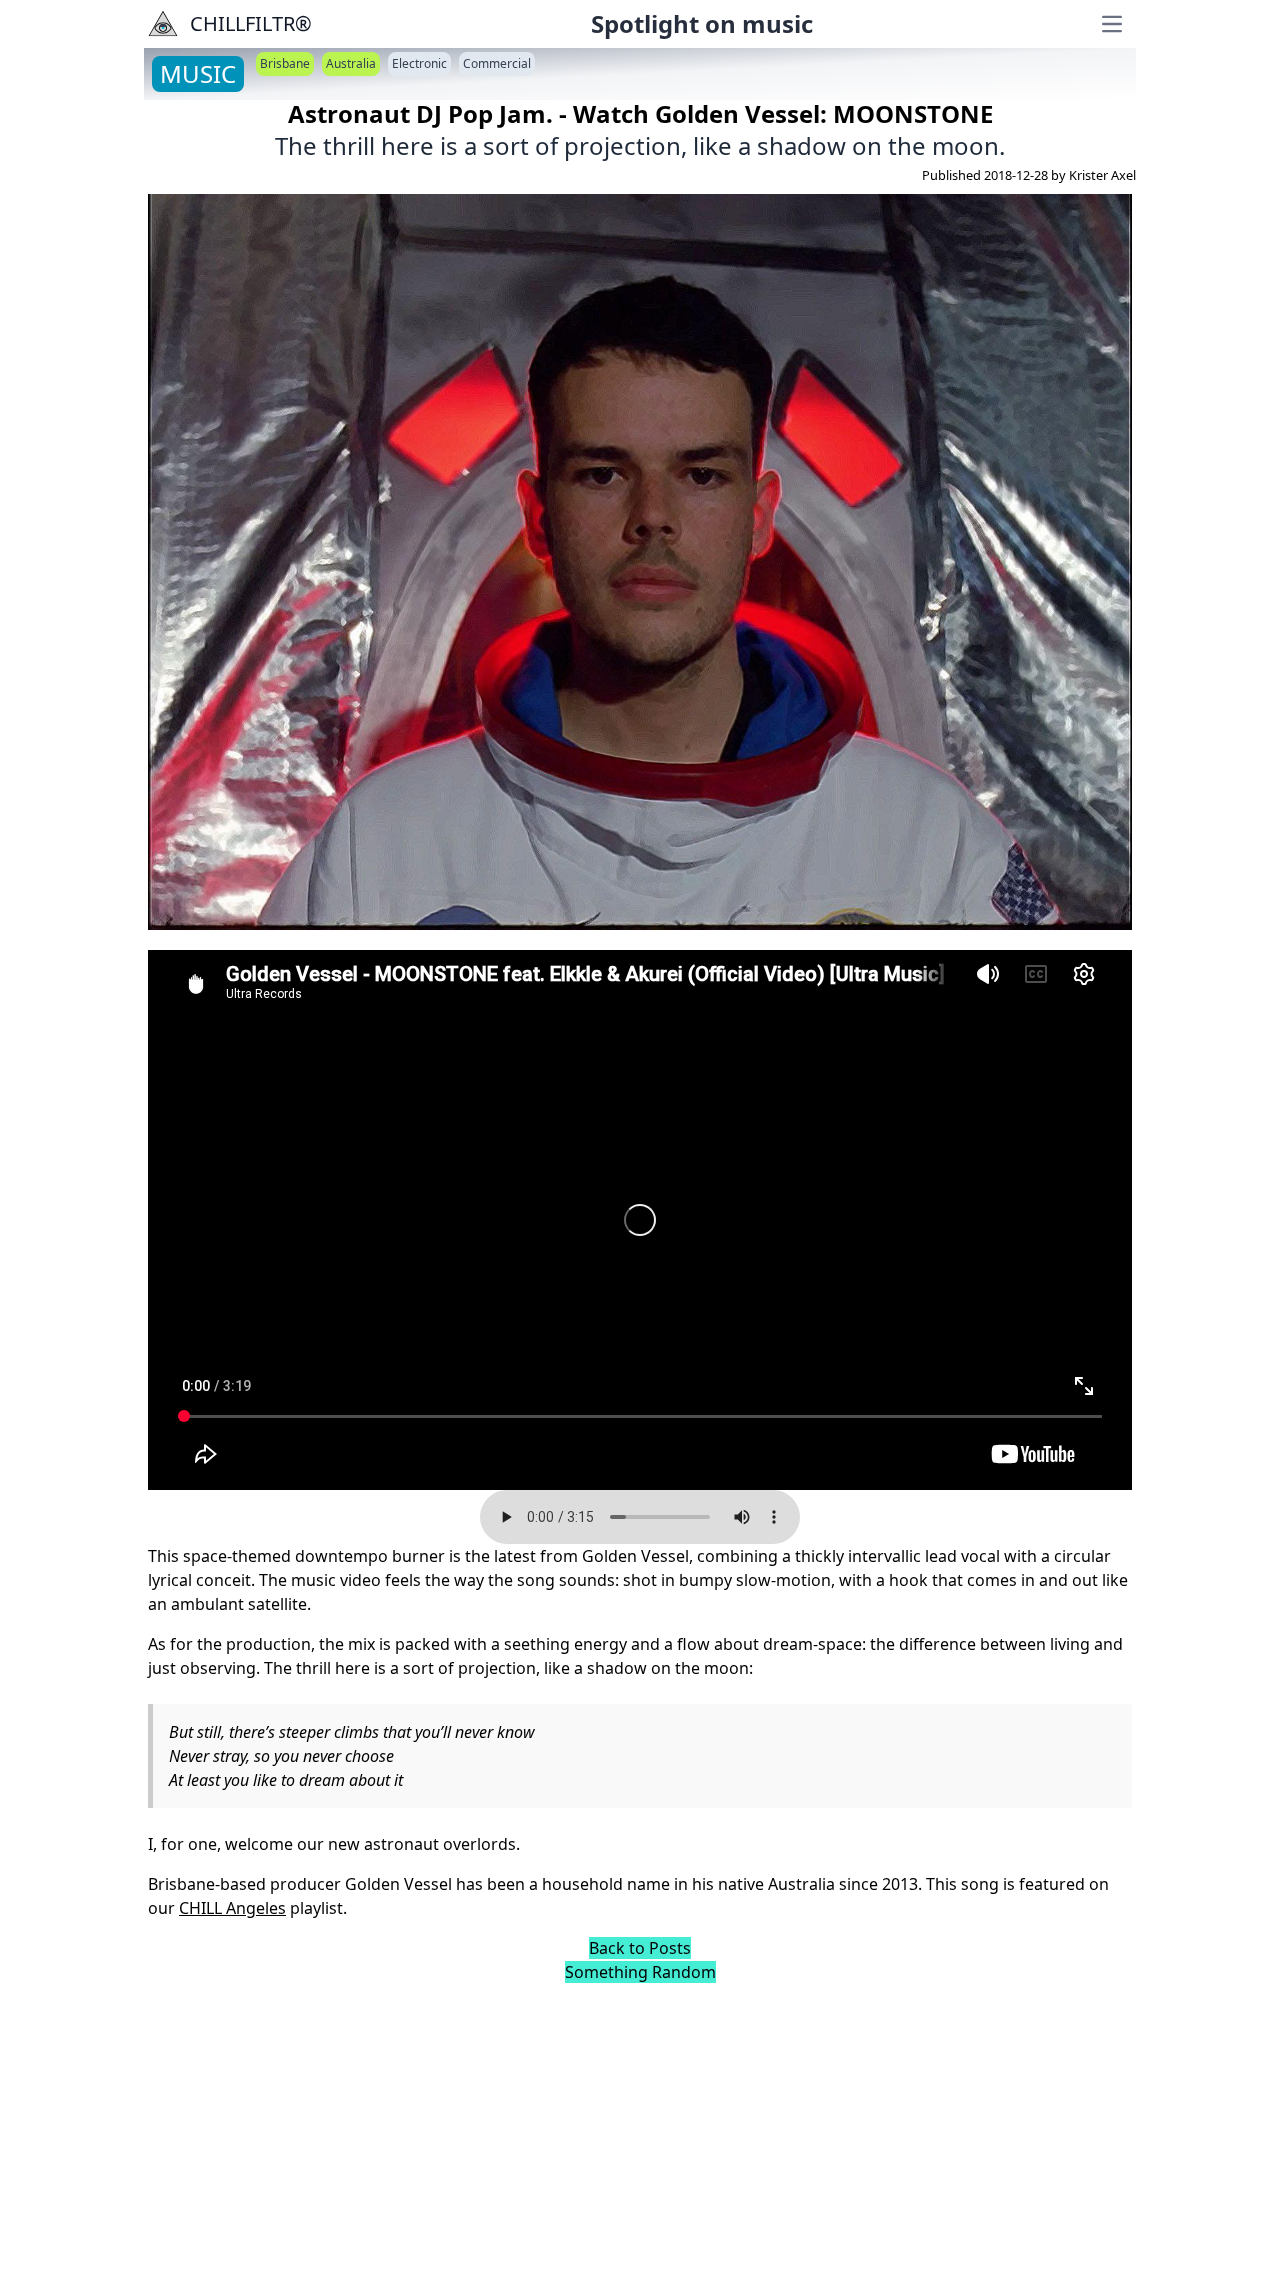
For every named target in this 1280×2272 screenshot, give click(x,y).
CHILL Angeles (232, 1908)
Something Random (640, 1972)
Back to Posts (640, 1948)
